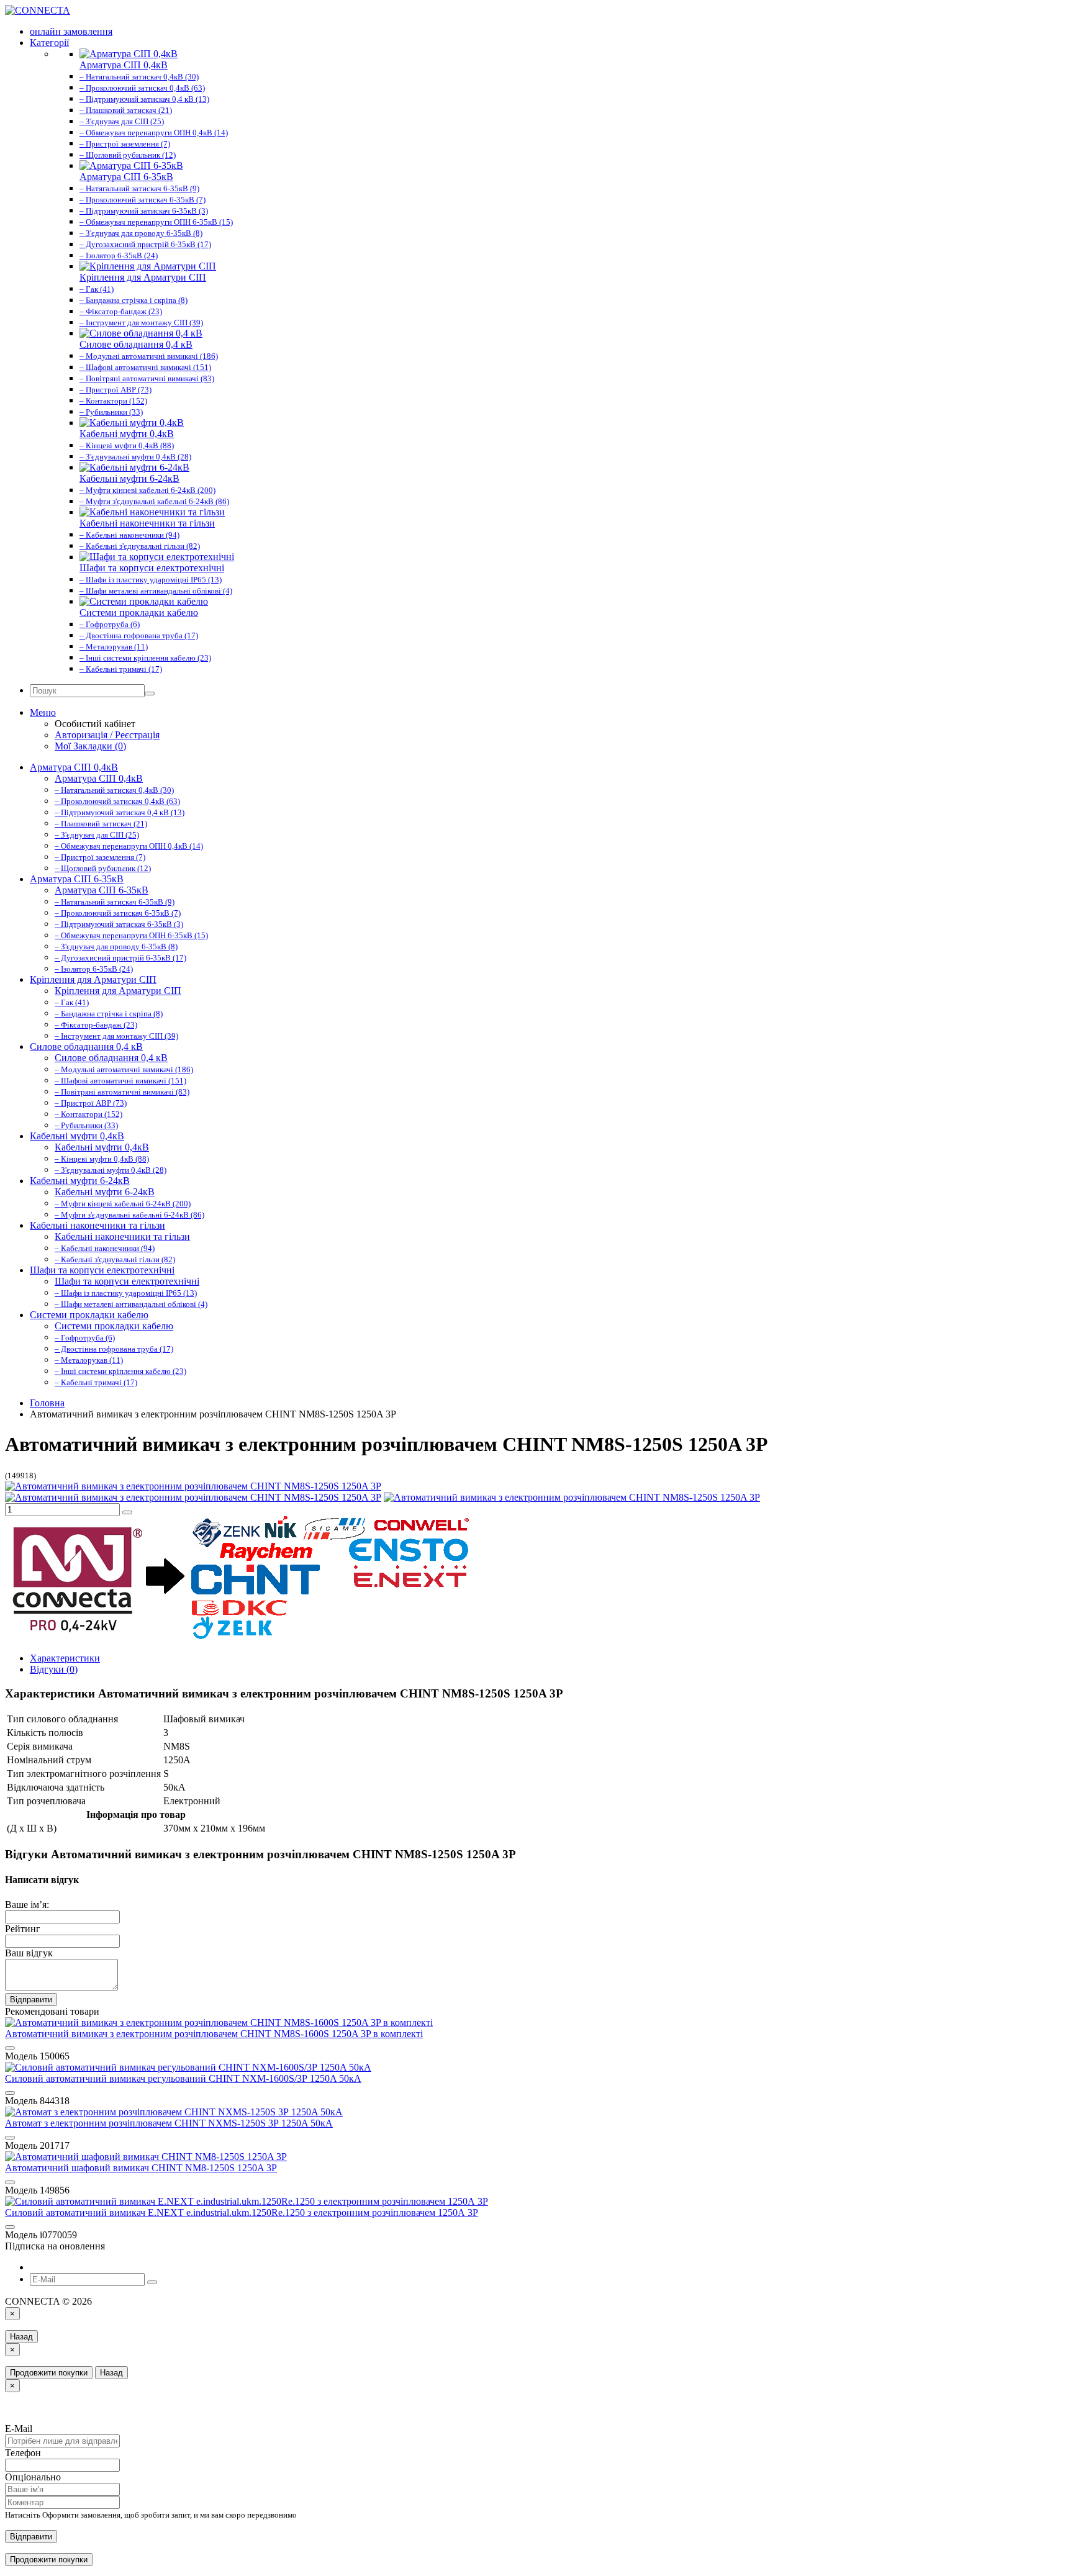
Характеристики (65, 1658)
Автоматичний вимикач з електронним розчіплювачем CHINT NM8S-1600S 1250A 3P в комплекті (214, 2034)
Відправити (31, 2000)
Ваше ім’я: (27, 1905)
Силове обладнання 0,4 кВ (86, 1046)
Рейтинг (23, 1929)
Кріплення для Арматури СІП (93, 979)
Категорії (49, 43)
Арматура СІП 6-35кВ (77, 879)
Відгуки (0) (54, 1669)
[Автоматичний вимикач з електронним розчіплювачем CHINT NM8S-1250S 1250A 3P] (193, 1486)
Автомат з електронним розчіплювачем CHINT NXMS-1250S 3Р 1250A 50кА (169, 2123)
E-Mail (19, 2429)
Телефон (23, 2453)
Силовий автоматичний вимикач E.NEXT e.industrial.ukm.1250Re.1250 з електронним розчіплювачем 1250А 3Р (242, 2212)
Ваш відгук (29, 1953)
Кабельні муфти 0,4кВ (77, 1136)
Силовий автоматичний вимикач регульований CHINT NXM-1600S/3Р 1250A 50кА (183, 2078)
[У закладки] (127, 1512)
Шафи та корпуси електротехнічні (102, 1270)
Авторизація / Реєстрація (107, 735)
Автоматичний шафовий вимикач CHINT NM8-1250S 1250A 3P (141, 2168)
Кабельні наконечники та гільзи (97, 1225)
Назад (21, 2337)
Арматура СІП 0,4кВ (74, 767)
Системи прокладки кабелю (89, 1315)
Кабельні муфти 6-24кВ (80, 1181)
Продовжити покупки (49, 2373)
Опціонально (33, 2477)
